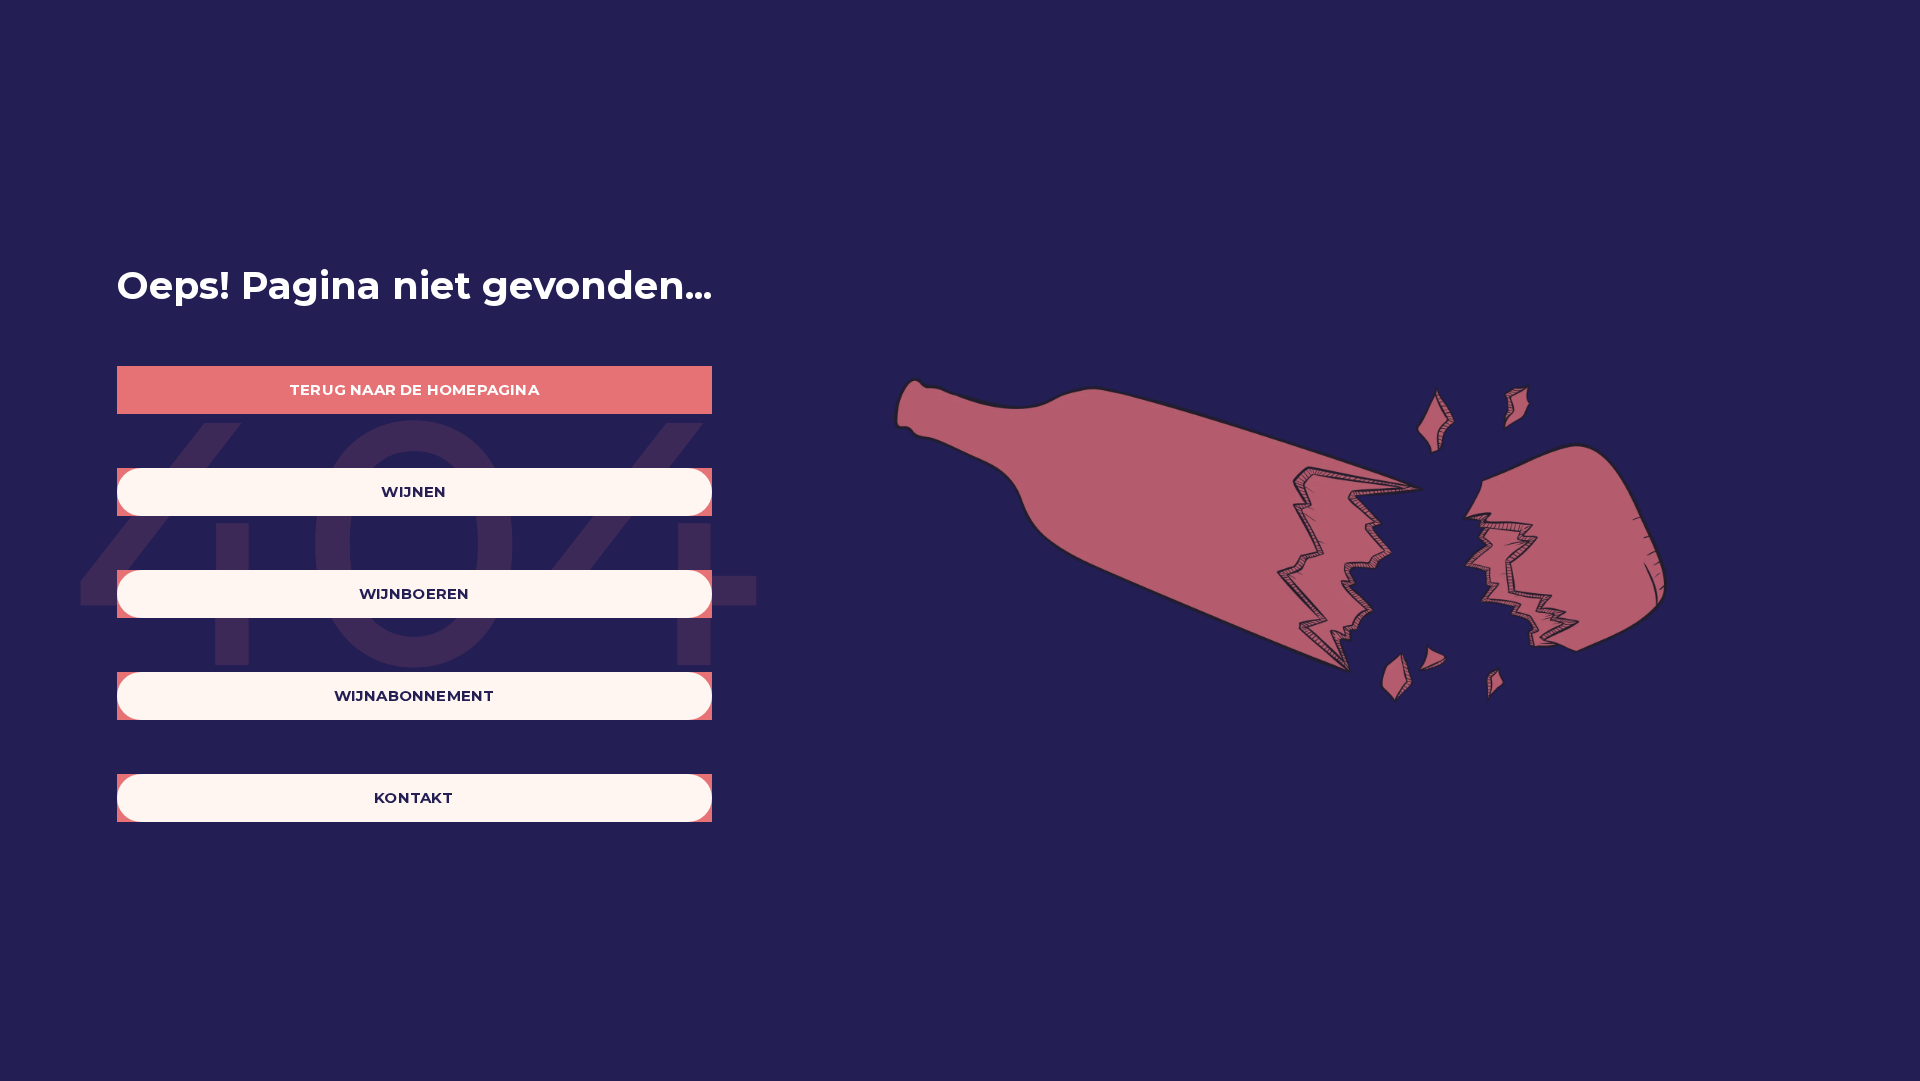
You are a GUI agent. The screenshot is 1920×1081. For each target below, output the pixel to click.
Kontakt (413, 797)
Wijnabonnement (414, 695)
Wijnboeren (414, 593)
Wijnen (413, 491)
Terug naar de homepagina (414, 389)
